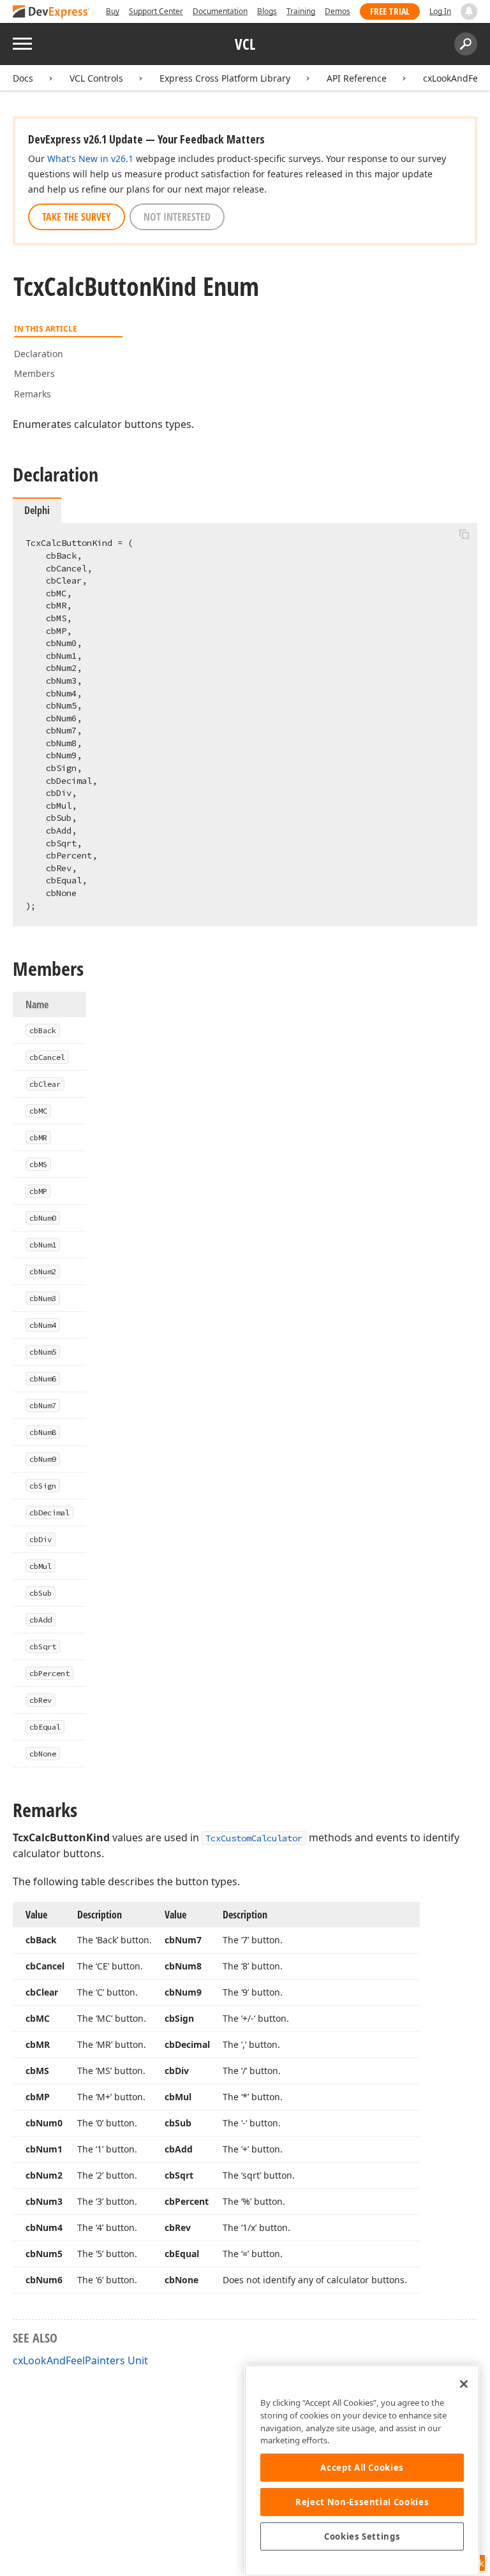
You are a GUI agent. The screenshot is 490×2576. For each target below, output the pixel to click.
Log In (440, 11)
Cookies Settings (362, 2536)
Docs (23, 78)
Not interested (177, 217)
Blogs (267, 11)
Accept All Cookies (362, 2468)
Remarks (33, 394)
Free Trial (390, 11)
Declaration (39, 354)
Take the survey (77, 217)
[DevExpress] (52, 12)
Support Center (156, 11)
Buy (113, 11)
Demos (338, 11)
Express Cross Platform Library (225, 78)
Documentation (220, 11)
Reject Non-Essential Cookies (362, 2502)
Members (34, 373)
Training (301, 11)
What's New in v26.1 (90, 158)
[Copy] (464, 534)
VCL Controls (96, 78)
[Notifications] (469, 11)
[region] (362, 2470)
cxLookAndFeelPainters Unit (80, 2360)
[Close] (464, 2384)
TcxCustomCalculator (254, 1838)
